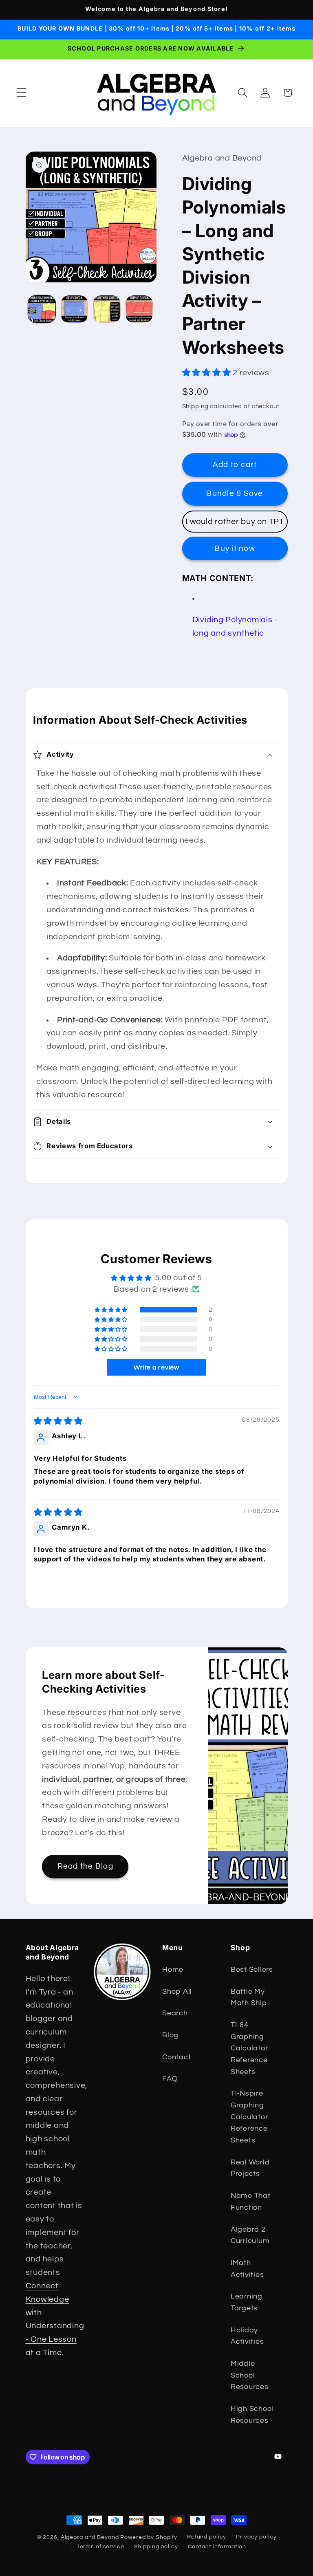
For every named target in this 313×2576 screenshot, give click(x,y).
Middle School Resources (250, 2375)
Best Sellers (252, 1970)
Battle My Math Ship (249, 1998)
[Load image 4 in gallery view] (139, 309)
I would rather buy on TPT (235, 522)
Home (173, 1970)
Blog (170, 2035)
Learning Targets (247, 2302)
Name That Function (251, 2202)
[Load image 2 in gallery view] (74, 309)
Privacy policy (256, 2537)
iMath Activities (247, 2269)
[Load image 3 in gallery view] (107, 309)
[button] (21, 93)
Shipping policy (156, 2547)
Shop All (177, 1992)
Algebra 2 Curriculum (250, 2236)
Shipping (195, 406)
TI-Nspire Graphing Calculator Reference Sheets (249, 2117)
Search (175, 2013)
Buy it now (235, 549)
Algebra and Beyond (90, 2537)
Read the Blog (85, 1867)
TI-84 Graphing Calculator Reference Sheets (249, 2049)
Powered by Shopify (149, 2537)
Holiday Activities (247, 2336)
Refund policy (207, 2537)
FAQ (170, 2079)
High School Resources (252, 2415)
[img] (58, 1421)
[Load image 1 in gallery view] (42, 309)
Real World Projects (250, 2168)
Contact (176, 2057)
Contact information (217, 2547)
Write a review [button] (156, 1367)
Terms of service (100, 2547)
